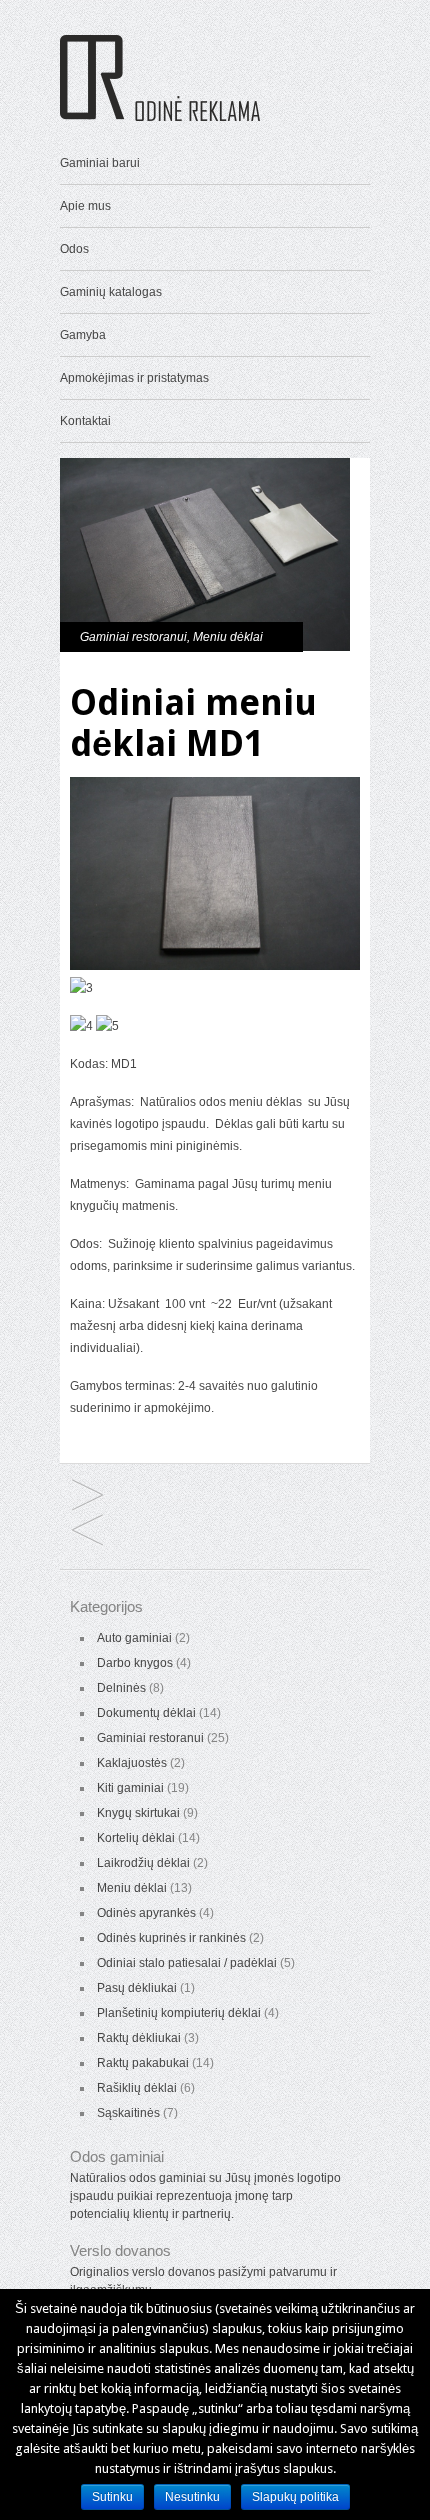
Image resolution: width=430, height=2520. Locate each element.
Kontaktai (85, 421)
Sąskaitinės (128, 2113)
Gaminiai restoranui (133, 637)
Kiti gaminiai (130, 1788)
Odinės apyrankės (146, 1913)
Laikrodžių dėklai (143, 1863)
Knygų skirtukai (138, 1813)
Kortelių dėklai (136, 1838)
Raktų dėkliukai (139, 2038)
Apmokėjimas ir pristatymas (134, 378)
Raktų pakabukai (143, 2063)
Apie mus (85, 206)
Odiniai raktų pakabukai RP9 (87, 1496)
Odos (74, 249)
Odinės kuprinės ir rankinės (171, 1938)
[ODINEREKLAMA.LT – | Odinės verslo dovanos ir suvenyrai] (160, 117)
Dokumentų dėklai (146, 1713)
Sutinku (112, 2497)
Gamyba (83, 335)
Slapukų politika (295, 2497)
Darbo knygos (135, 1663)
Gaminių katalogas (111, 292)
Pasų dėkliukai (137, 1988)
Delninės (121, 1688)
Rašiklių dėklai (137, 2088)
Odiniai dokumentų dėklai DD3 (87, 1531)
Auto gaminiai (134, 1638)
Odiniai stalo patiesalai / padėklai (187, 1963)
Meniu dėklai (228, 637)
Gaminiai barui (100, 163)
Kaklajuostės (132, 1763)
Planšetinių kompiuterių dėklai (179, 2013)
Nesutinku (192, 2497)
